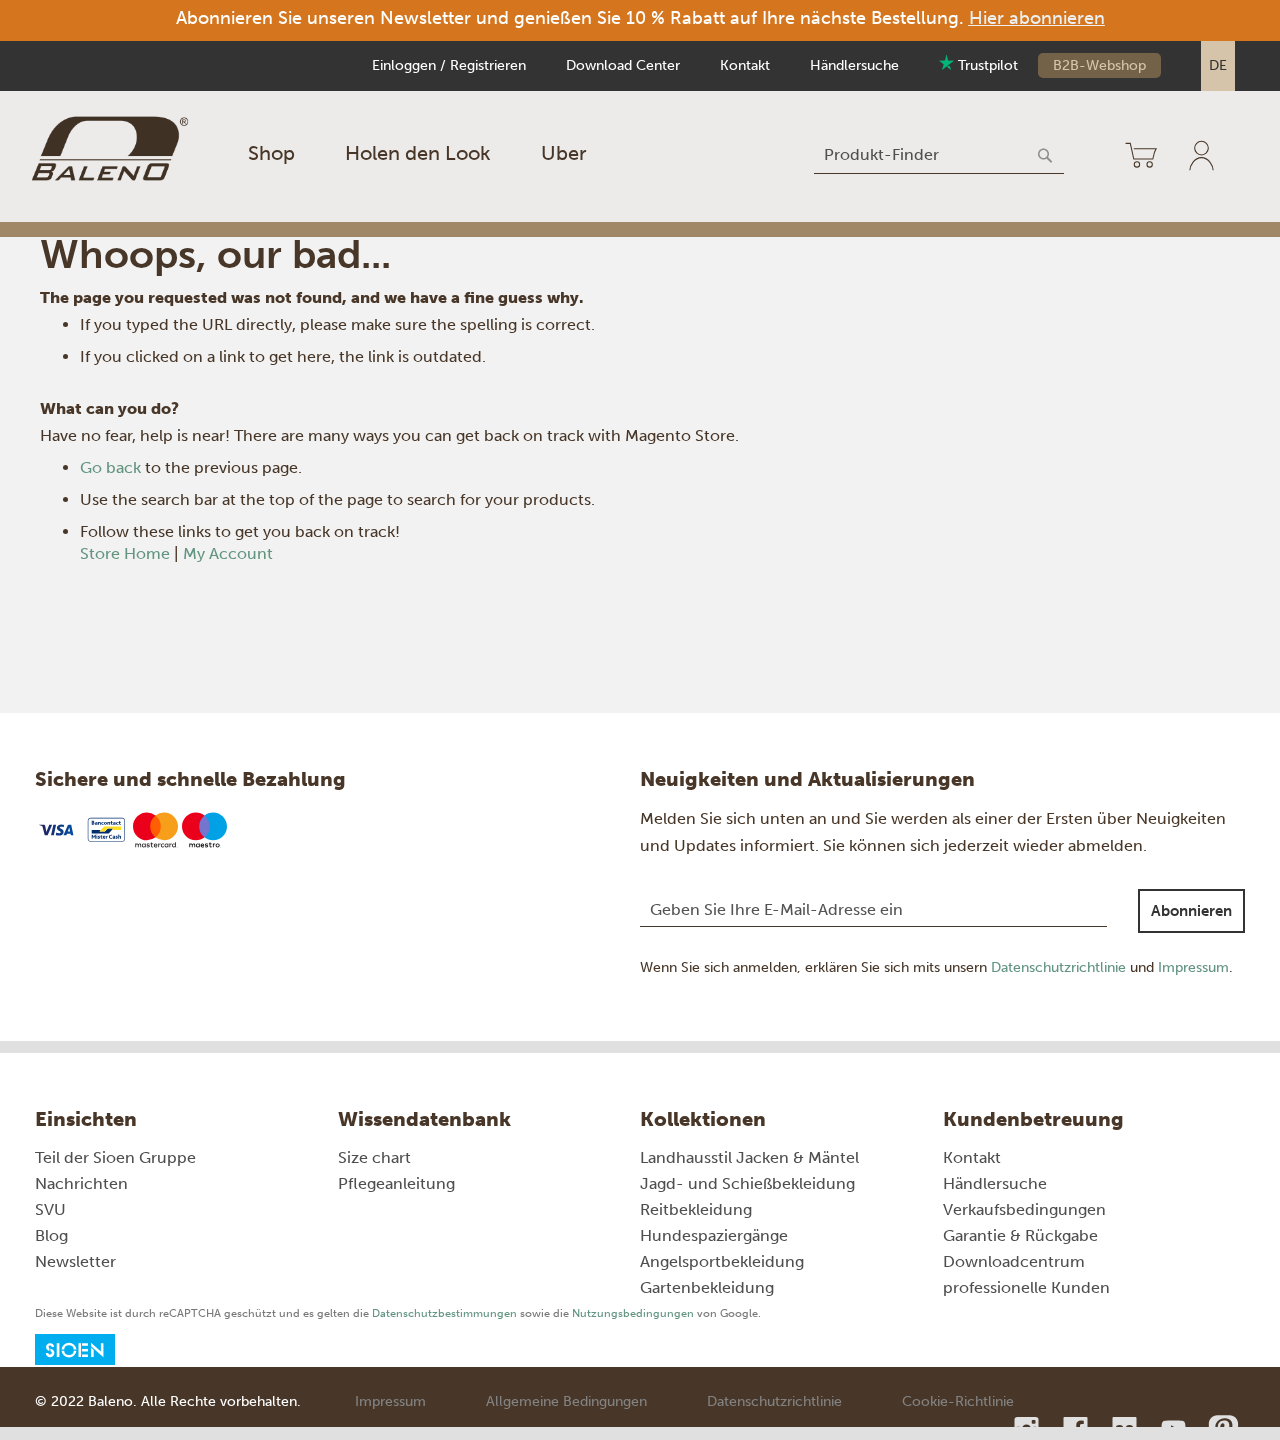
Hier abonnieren (1037, 18)
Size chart (374, 1157)
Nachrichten (81, 1183)
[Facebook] (1077, 1428)
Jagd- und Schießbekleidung (747, 1183)
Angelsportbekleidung (722, 1261)
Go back (110, 467)
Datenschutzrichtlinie (1058, 967)
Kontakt (745, 65)
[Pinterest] (1222, 1428)
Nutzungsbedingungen (633, 1313)
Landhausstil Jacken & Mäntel (749, 1157)
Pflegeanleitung (396, 1183)
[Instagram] (1028, 1428)
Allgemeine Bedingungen (566, 1401)
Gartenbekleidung (707, 1287)
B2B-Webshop (1099, 65)
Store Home (125, 553)
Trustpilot (986, 65)
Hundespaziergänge (714, 1235)
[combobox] (939, 155)
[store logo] (110, 148)
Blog (51, 1235)
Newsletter (75, 1261)
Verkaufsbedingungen (1024, 1209)
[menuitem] (271, 153)
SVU (50, 1209)
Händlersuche (854, 65)
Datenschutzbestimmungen (444, 1313)
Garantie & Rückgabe (1020, 1235)
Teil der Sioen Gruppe (115, 1157)
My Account (228, 553)
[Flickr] (1126, 1428)
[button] (1218, 66)
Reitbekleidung (696, 1209)
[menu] (417, 153)
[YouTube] (1175, 1428)
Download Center (623, 65)
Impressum (1193, 967)
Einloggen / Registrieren (449, 65)
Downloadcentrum (1014, 1261)
